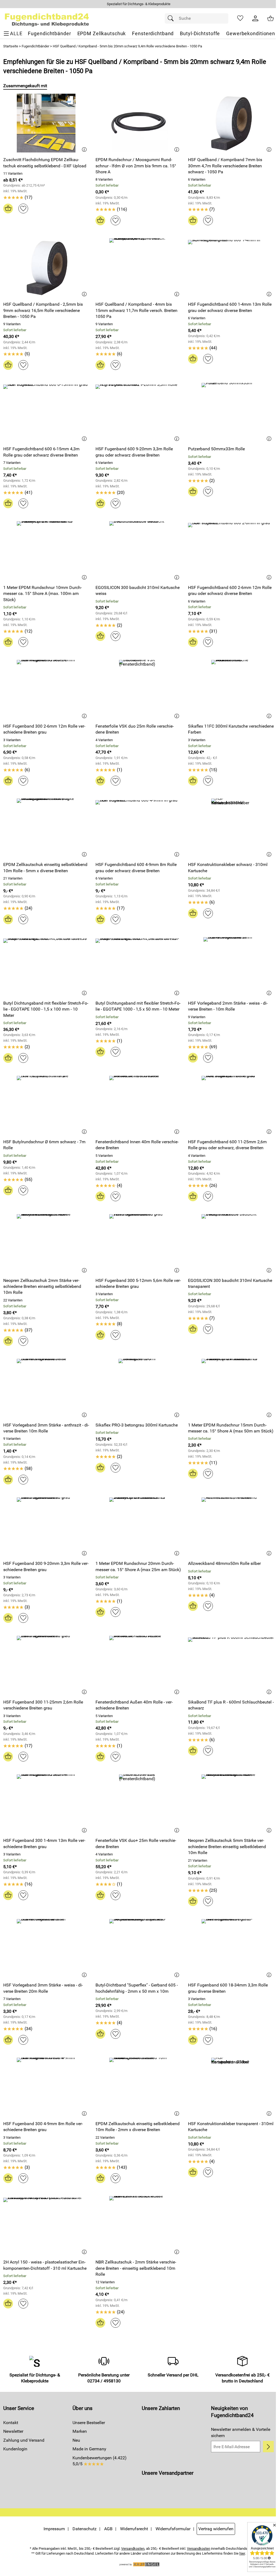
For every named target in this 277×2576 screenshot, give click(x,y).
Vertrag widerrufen (216, 2529)
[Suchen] (172, 18)
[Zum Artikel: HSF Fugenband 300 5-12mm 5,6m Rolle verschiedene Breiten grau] (138, 1244)
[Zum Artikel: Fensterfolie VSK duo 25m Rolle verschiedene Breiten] (138, 689)
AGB (108, 2529)
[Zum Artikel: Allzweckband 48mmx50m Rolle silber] (231, 1527)
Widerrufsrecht (134, 2529)
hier (242, 2553)
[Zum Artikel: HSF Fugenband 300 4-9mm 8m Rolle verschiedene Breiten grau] (46, 2087)
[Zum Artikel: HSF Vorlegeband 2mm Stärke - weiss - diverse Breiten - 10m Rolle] (231, 967)
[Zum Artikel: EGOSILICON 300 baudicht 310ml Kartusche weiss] (138, 551)
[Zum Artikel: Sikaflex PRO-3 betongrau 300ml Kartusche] (138, 1388)
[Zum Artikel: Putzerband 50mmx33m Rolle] (231, 412)
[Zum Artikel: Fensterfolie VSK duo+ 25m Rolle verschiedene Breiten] (138, 1804)
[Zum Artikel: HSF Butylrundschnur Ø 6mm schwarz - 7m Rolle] (46, 1105)
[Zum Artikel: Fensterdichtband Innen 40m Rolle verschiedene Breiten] (138, 1105)
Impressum (54, 2529)
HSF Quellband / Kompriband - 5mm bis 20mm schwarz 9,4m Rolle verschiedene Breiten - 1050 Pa (127, 46)
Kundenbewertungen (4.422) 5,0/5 (100, 2461)
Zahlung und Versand (24, 2440)
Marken (80, 2431)
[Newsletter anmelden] (268, 2447)
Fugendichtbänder (35, 46)
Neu (76, 2440)
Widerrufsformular (173, 2529)
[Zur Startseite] (47, 18)
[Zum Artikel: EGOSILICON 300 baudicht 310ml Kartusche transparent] (231, 1244)
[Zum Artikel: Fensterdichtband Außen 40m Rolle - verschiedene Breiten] (138, 1665)
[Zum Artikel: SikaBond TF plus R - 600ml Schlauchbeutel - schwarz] (231, 1665)
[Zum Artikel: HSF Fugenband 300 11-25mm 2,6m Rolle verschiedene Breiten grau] (46, 1665)
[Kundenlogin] (255, 18)
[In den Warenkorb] (8, 209)
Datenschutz (85, 2529)
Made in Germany (89, 2449)
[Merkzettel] (240, 18)
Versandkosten (133, 2549)
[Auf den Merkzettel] (23, 209)
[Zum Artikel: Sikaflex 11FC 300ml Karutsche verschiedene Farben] (231, 689)
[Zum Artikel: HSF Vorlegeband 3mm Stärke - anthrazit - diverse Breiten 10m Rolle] (46, 1388)
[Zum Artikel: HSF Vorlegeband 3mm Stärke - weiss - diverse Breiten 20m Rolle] (46, 1948)
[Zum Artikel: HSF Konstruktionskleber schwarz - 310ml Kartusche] (231, 828)
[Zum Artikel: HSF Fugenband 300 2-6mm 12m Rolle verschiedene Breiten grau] (46, 689)
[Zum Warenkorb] (271, 18)
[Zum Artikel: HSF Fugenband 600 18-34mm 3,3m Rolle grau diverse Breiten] (231, 1948)
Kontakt (11, 2423)
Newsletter (13, 2431)
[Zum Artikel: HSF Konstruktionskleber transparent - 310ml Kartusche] (231, 2087)
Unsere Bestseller (89, 2423)
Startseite (11, 46)
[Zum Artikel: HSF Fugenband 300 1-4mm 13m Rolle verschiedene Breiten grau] (46, 1804)
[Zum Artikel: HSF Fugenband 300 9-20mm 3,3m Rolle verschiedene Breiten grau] (46, 1527)
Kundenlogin (15, 2449)
